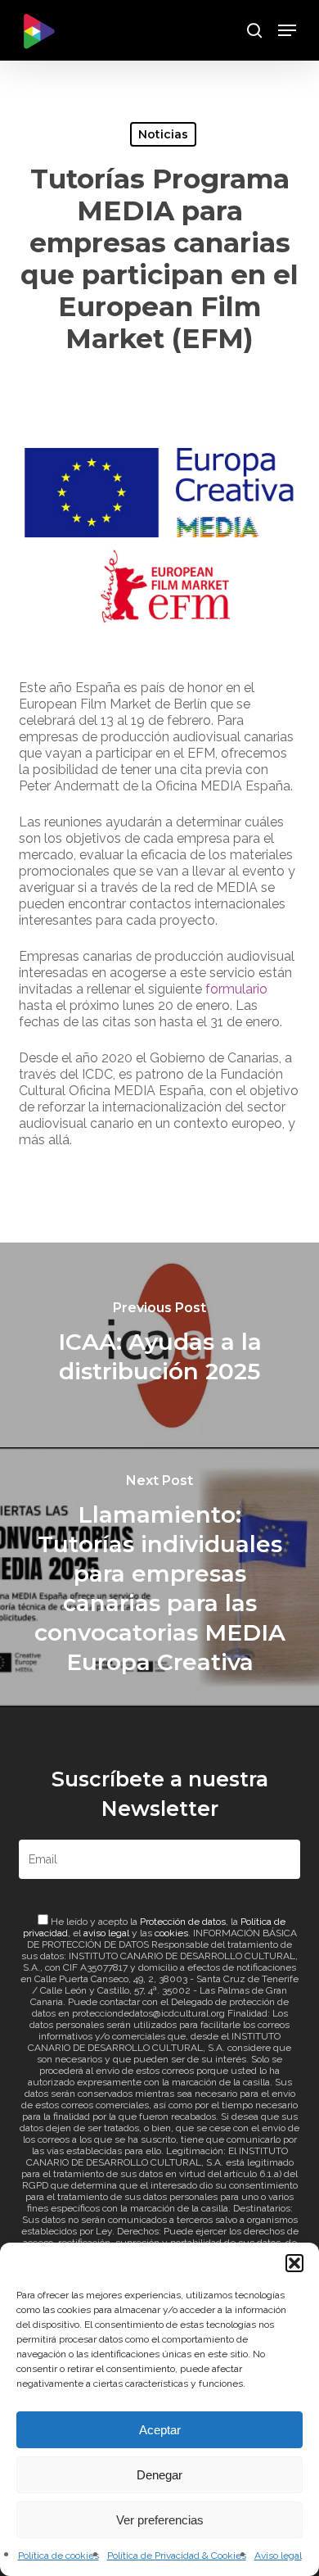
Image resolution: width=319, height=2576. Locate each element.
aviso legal (106, 1933)
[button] (294, 2263)
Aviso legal (278, 2556)
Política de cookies (58, 2556)
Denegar (159, 2475)
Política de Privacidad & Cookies (177, 2556)
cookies (171, 1933)
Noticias (163, 134)
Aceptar (160, 2430)
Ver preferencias (160, 2520)
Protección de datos (183, 1922)
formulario (236, 989)
